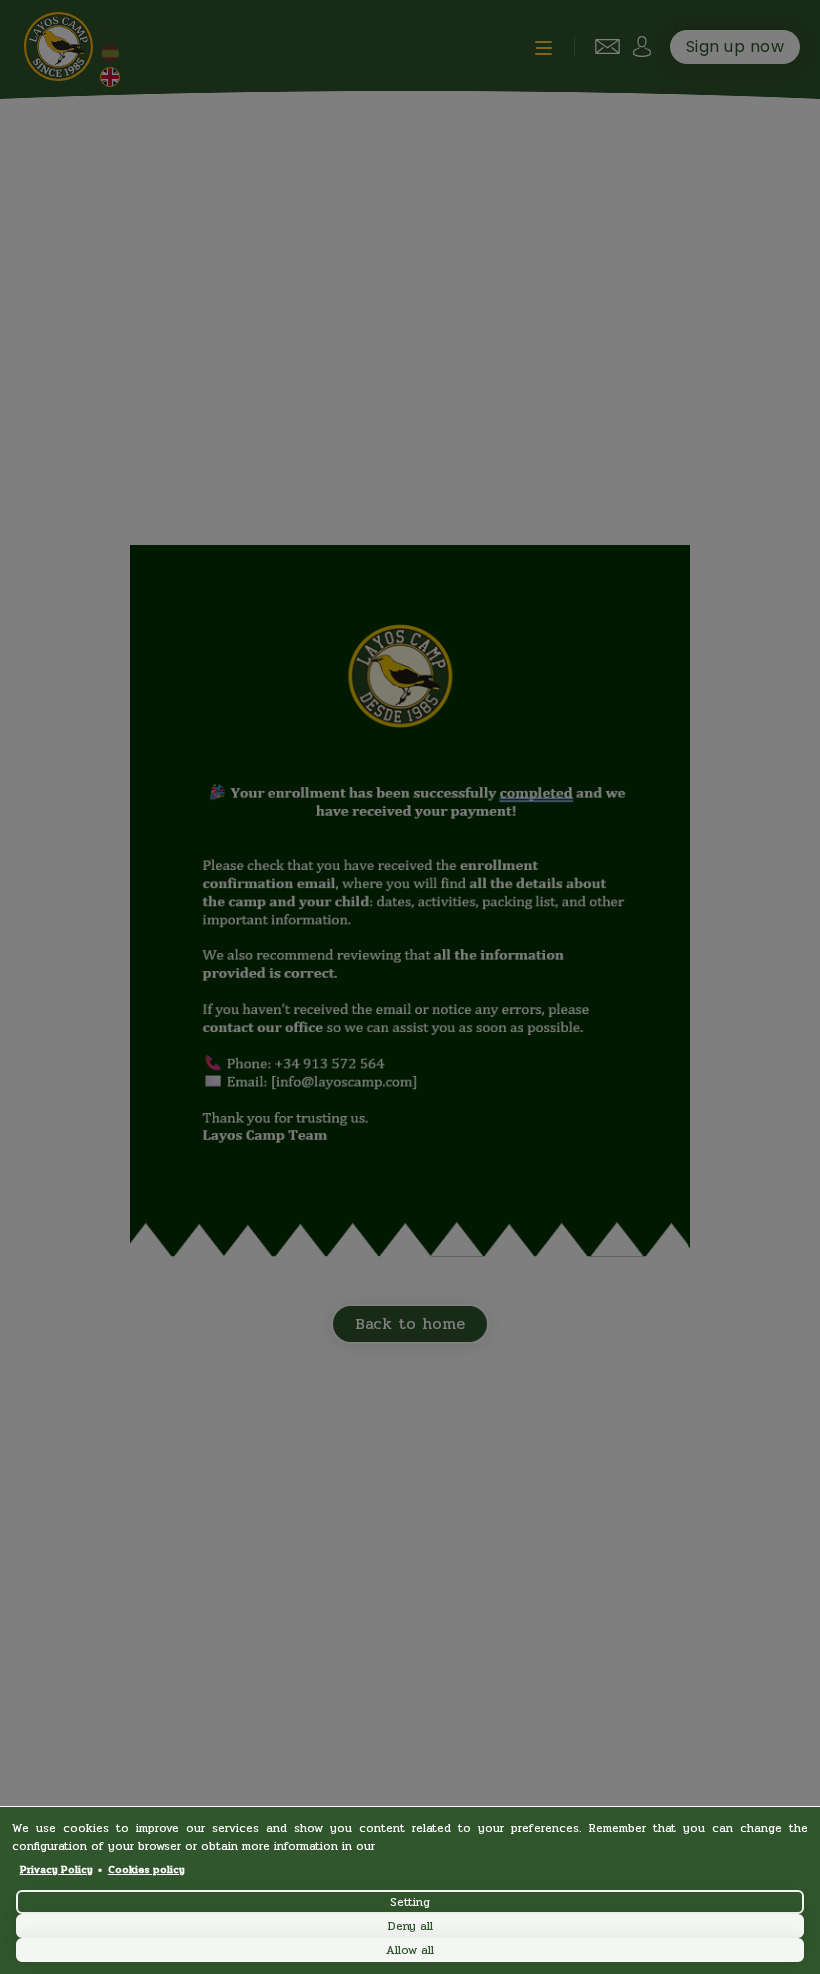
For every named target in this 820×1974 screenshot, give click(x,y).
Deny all (410, 1926)
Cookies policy (146, 1870)
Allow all (410, 1950)
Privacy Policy (56, 1870)
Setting (410, 1902)
